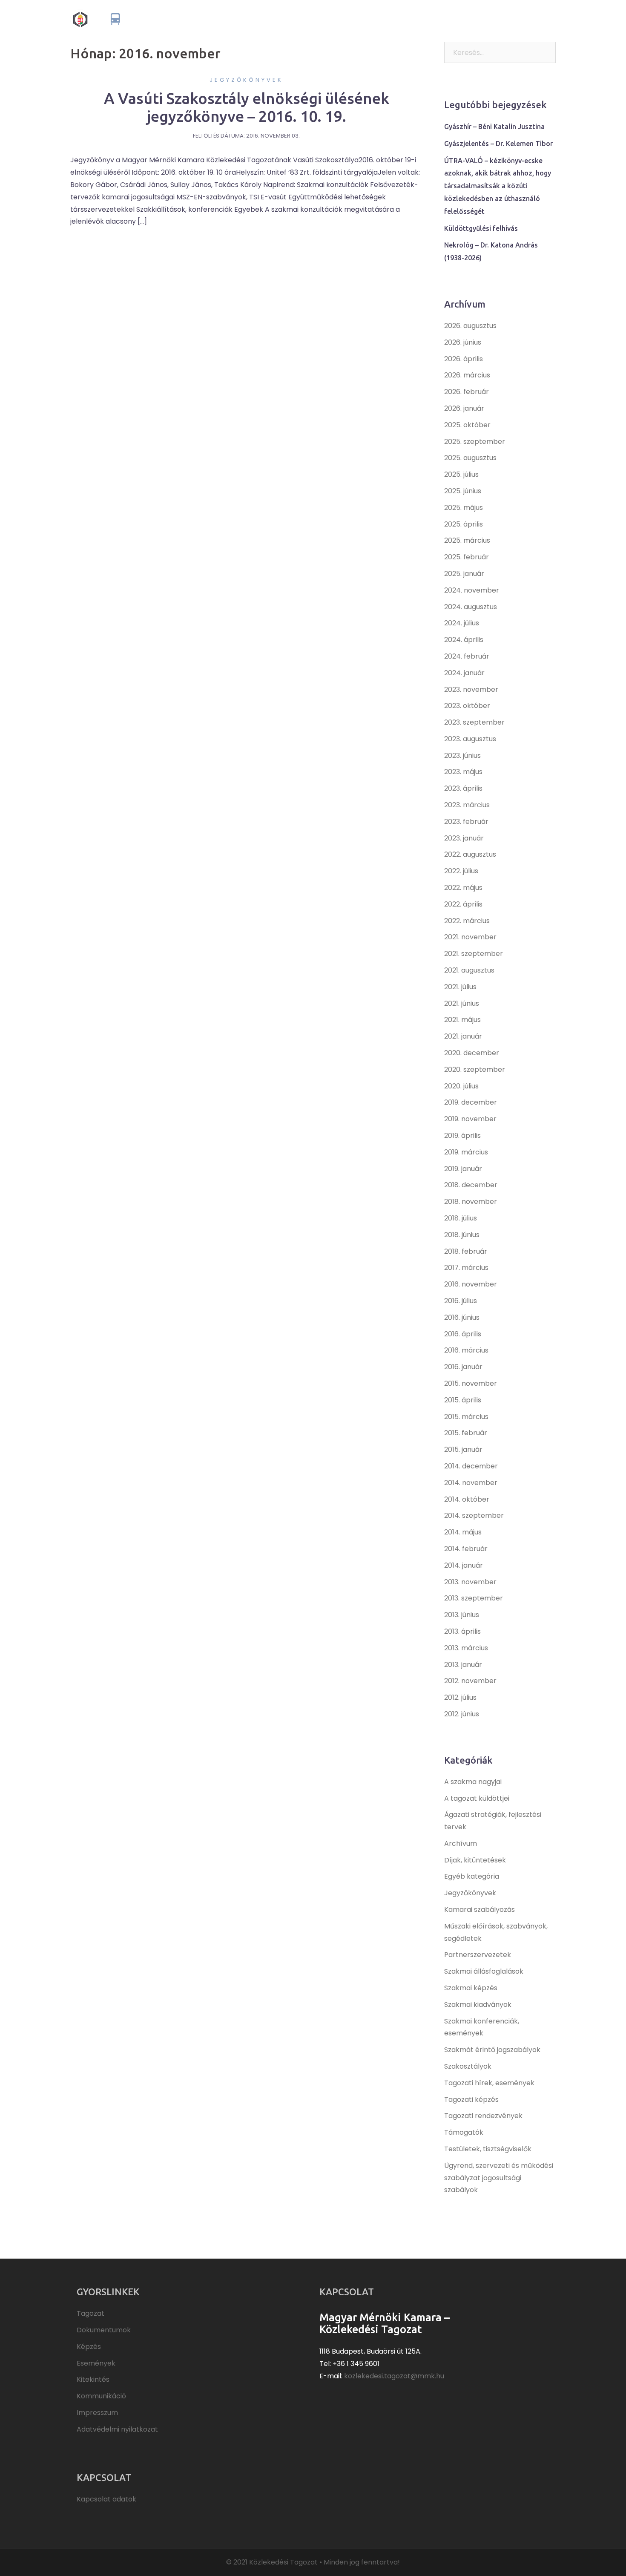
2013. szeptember (474, 1598)
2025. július (461, 474)
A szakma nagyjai (473, 1782)
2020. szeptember (475, 1069)
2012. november (470, 1681)
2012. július (460, 1697)
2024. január (464, 673)
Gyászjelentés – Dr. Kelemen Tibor (498, 144)
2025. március (467, 540)
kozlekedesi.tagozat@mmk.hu (394, 2376)
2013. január (463, 1665)
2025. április (464, 524)
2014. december (471, 1466)
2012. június (462, 1714)
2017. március (466, 1268)
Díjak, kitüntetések (475, 1860)
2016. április (463, 1334)
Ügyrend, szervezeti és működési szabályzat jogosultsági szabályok (499, 2178)
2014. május (463, 1532)
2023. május (463, 772)
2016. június (462, 1317)
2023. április (463, 788)
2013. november (470, 1582)
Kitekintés (482, 19)
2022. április (463, 904)
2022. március (467, 921)
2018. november (471, 1202)
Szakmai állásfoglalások (484, 1971)
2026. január (464, 408)
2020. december (472, 1053)
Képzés (403, 19)
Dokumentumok (358, 19)
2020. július (461, 1086)
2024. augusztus (471, 607)
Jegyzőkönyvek (246, 80)
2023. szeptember (474, 722)
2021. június (462, 1003)
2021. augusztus (469, 970)
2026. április (464, 359)
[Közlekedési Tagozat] (144, 19)
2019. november (470, 1119)
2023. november (471, 689)
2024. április (464, 640)
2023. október (467, 706)
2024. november (472, 590)
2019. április (462, 1135)
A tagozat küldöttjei (477, 1798)
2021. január (463, 1036)
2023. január (464, 838)
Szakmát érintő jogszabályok (492, 2050)
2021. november (470, 937)
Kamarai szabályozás (480, 1910)
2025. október (467, 425)
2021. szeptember (474, 954)
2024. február (467, 656)
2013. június (462, 1615)
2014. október (467, 1499)
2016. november (471, 1284)
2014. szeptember (474, 1515)
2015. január (463, 1449)
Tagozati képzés (471, 2100)
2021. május (462, 1020)
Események (440, 19)
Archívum (461, 1843)
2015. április (463, 1400)
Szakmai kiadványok (478, 2005)
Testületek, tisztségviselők (488, 2149)
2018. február (466, 1251)
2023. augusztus (470, 739)
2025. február (467, 557)
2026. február (467, 392)
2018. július (461, 1218)
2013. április (462, 1631)
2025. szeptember (475, 442)
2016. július (461, 1301)
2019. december (471, 1102)
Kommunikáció (529, 19)
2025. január (464, 574)
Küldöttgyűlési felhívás (481, 228)
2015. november (471, 1383)
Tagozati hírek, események (489, 2083)
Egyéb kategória (472, 1876)
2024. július (462, 623)
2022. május (463, 888)
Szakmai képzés (471, 1988)
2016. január (463, 1367)
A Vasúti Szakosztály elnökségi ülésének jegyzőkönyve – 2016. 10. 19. (247, 107)
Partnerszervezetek (478, 1955)
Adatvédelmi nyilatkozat (117, 2429)
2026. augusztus (470, 326)
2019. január (463, 1169)
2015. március (466, 1417)
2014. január (464, 1565)
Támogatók (464, 2132)
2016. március (466, 1350)
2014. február (466, 1549)
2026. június (463, 342)
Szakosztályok (468, 2066)
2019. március (466, 1152)
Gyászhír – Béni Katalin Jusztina (494, 127)
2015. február (466, 1433)
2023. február (466, 822)
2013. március (466, 1648)
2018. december (471, 1185)
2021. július (460, 987)
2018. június (462, 1235)
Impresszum (97, 2413)
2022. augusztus (470, 854)
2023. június (462, 756)
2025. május (464, 508)
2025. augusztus (470, 458)
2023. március (467, 805)
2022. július (461, 871)
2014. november (471, 1483)
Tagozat (312, 19)
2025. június (463, 491)
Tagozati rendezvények (483, 2116)
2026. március (467, 375)
